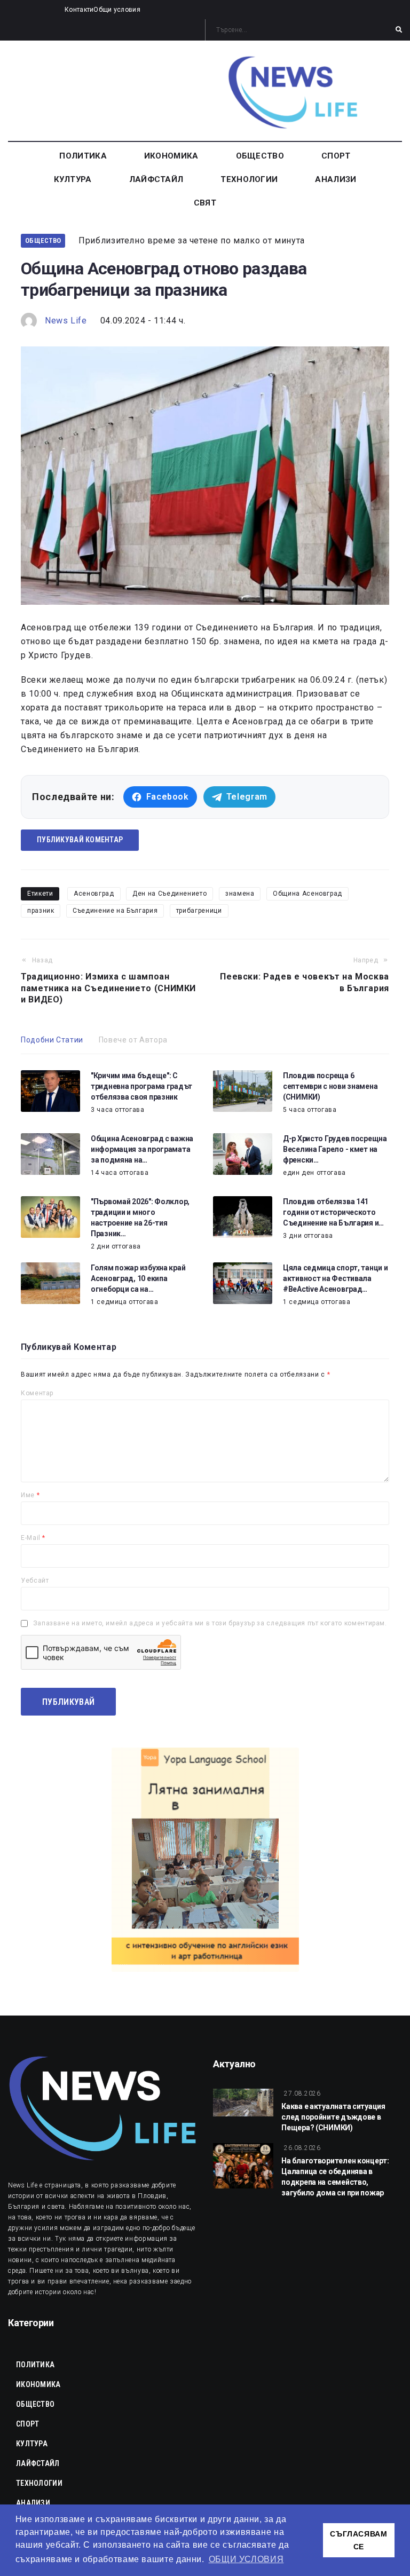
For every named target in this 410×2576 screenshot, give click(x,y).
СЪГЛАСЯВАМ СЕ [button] (358, 2540)
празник (41, 911)
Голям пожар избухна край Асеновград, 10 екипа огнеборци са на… (138, 1278)
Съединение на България (115, 911)
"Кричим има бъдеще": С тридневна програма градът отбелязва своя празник (141, 1086)
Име (30, 1495)
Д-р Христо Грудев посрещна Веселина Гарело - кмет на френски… (335, 1149)
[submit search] (399, 30)
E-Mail (33, 1538)
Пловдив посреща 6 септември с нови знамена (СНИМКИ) (330, 1086)
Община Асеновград (307, 894)
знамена (240, 894)
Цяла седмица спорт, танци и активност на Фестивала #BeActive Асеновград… (335, 1278)
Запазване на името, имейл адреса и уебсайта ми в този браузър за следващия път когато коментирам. (210, 1623)
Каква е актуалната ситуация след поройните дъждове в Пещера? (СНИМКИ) (333, 2117)
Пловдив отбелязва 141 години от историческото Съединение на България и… (333, 1212)
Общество (43, 240)
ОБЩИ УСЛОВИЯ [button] (246, 2559)
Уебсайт (35, 1581)
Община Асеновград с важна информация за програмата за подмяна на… (142, 1149)
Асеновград (94, 894)
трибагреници (199, 911)
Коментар (37, 1393)
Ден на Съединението (169, 894)
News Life (66, 321)
